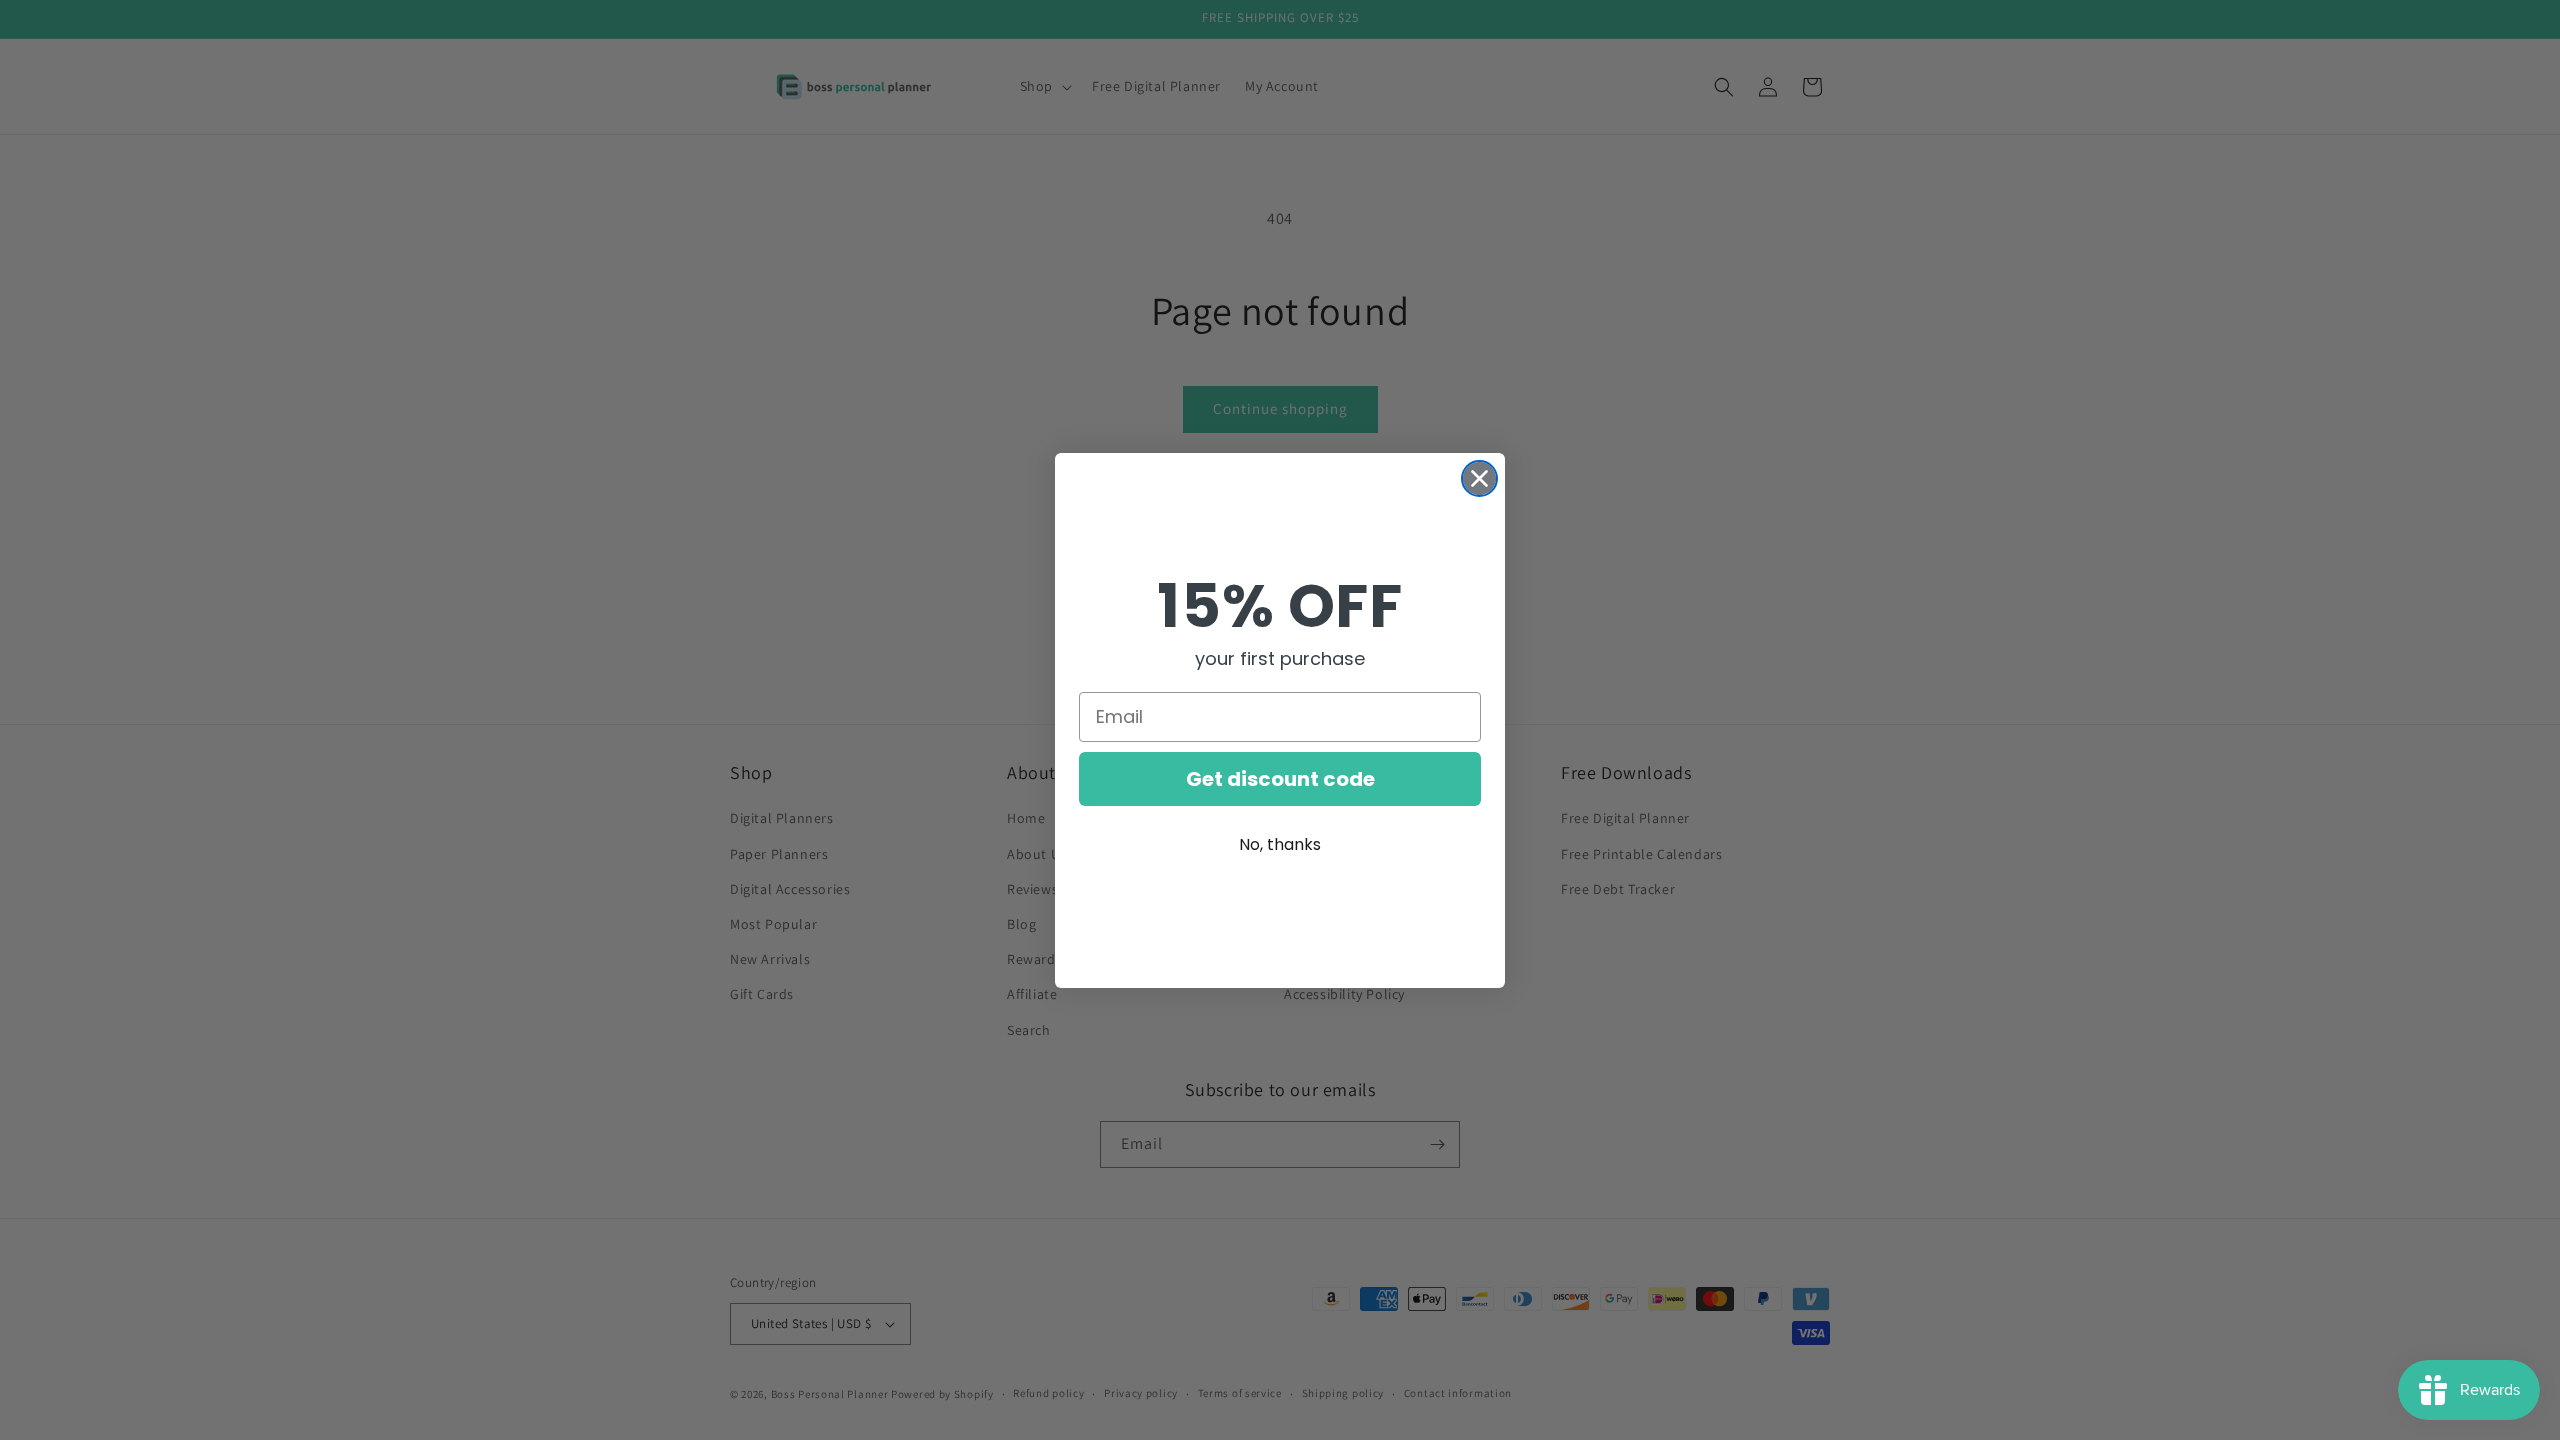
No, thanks (1280, 844)
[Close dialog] (1479, 478)
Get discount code (1280, 779)
